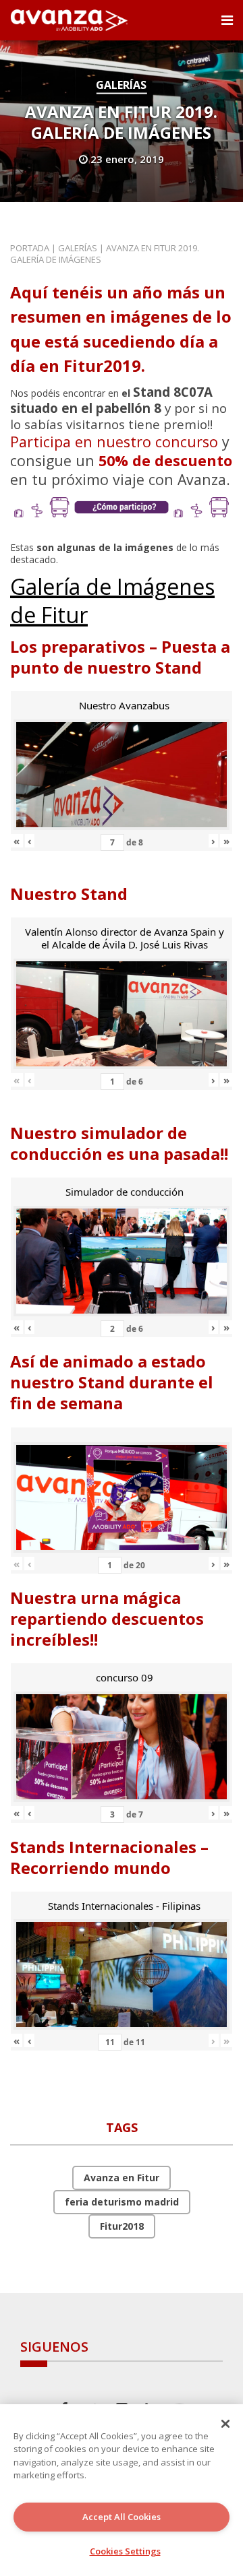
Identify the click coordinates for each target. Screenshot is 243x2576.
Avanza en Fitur (122, 2178)
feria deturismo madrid (122, 2202)
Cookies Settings (125, 2551)
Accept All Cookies (122, 2517)
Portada (30, 248)
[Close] (225, 2424)
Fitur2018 (122, 2226)
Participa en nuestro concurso (114, 442)
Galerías (121, 85)
